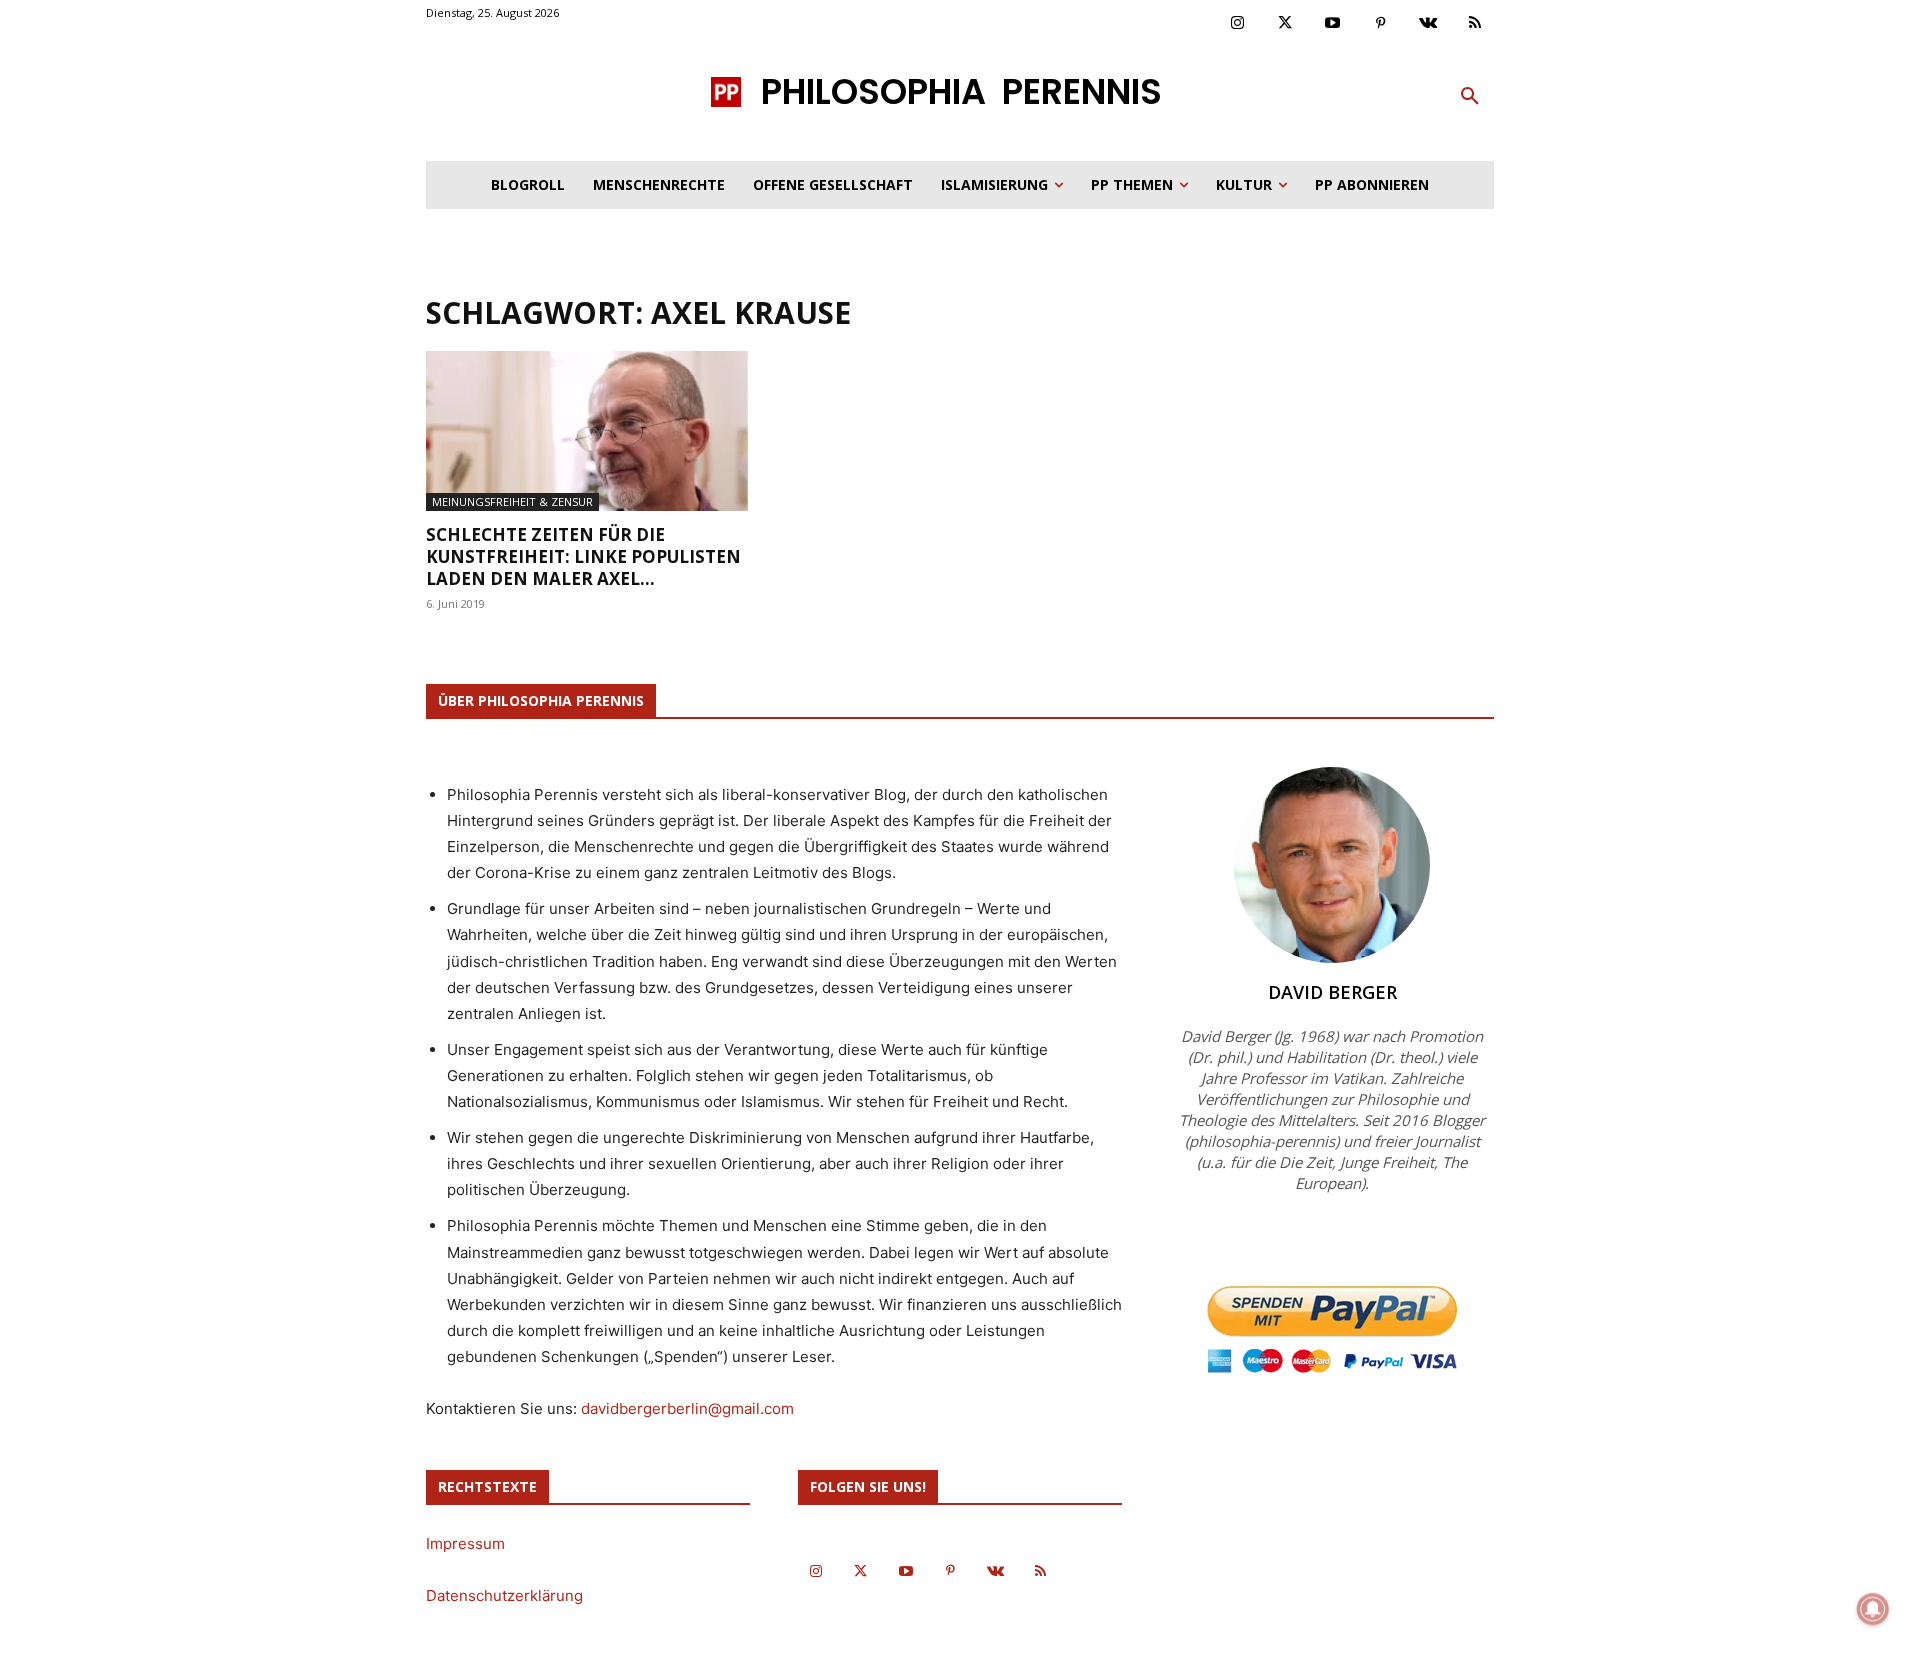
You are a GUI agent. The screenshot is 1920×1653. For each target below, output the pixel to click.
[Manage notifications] (1873, 1609)
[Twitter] (1286, 24)
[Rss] (1476, 24)
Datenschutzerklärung (504, 1595)
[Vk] (1428, 24)
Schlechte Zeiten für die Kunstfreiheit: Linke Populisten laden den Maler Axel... (583, 556)
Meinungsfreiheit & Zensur (512, 501)
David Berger (1332, 992)
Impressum (465, 1543)
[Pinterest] (1381, 24)
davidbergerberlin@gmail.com (687, 1408)
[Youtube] (1333, 24)
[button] (1470, 97)
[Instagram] (1238, 24)
